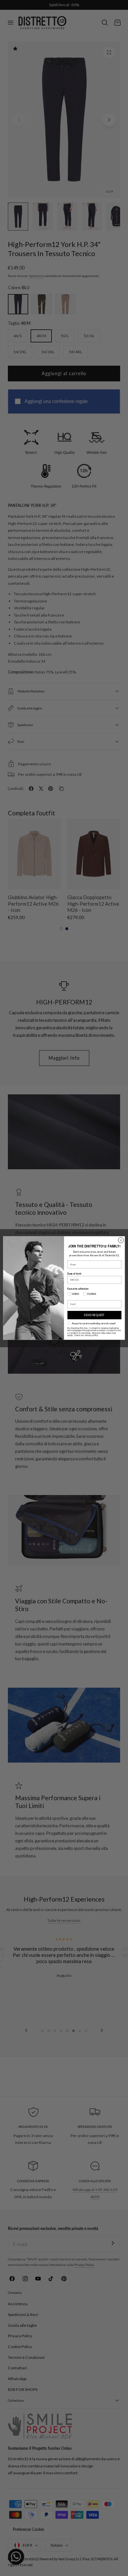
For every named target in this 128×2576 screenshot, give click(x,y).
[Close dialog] (121, 1240)
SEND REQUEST (94, 1315)
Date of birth (74, 1274)
